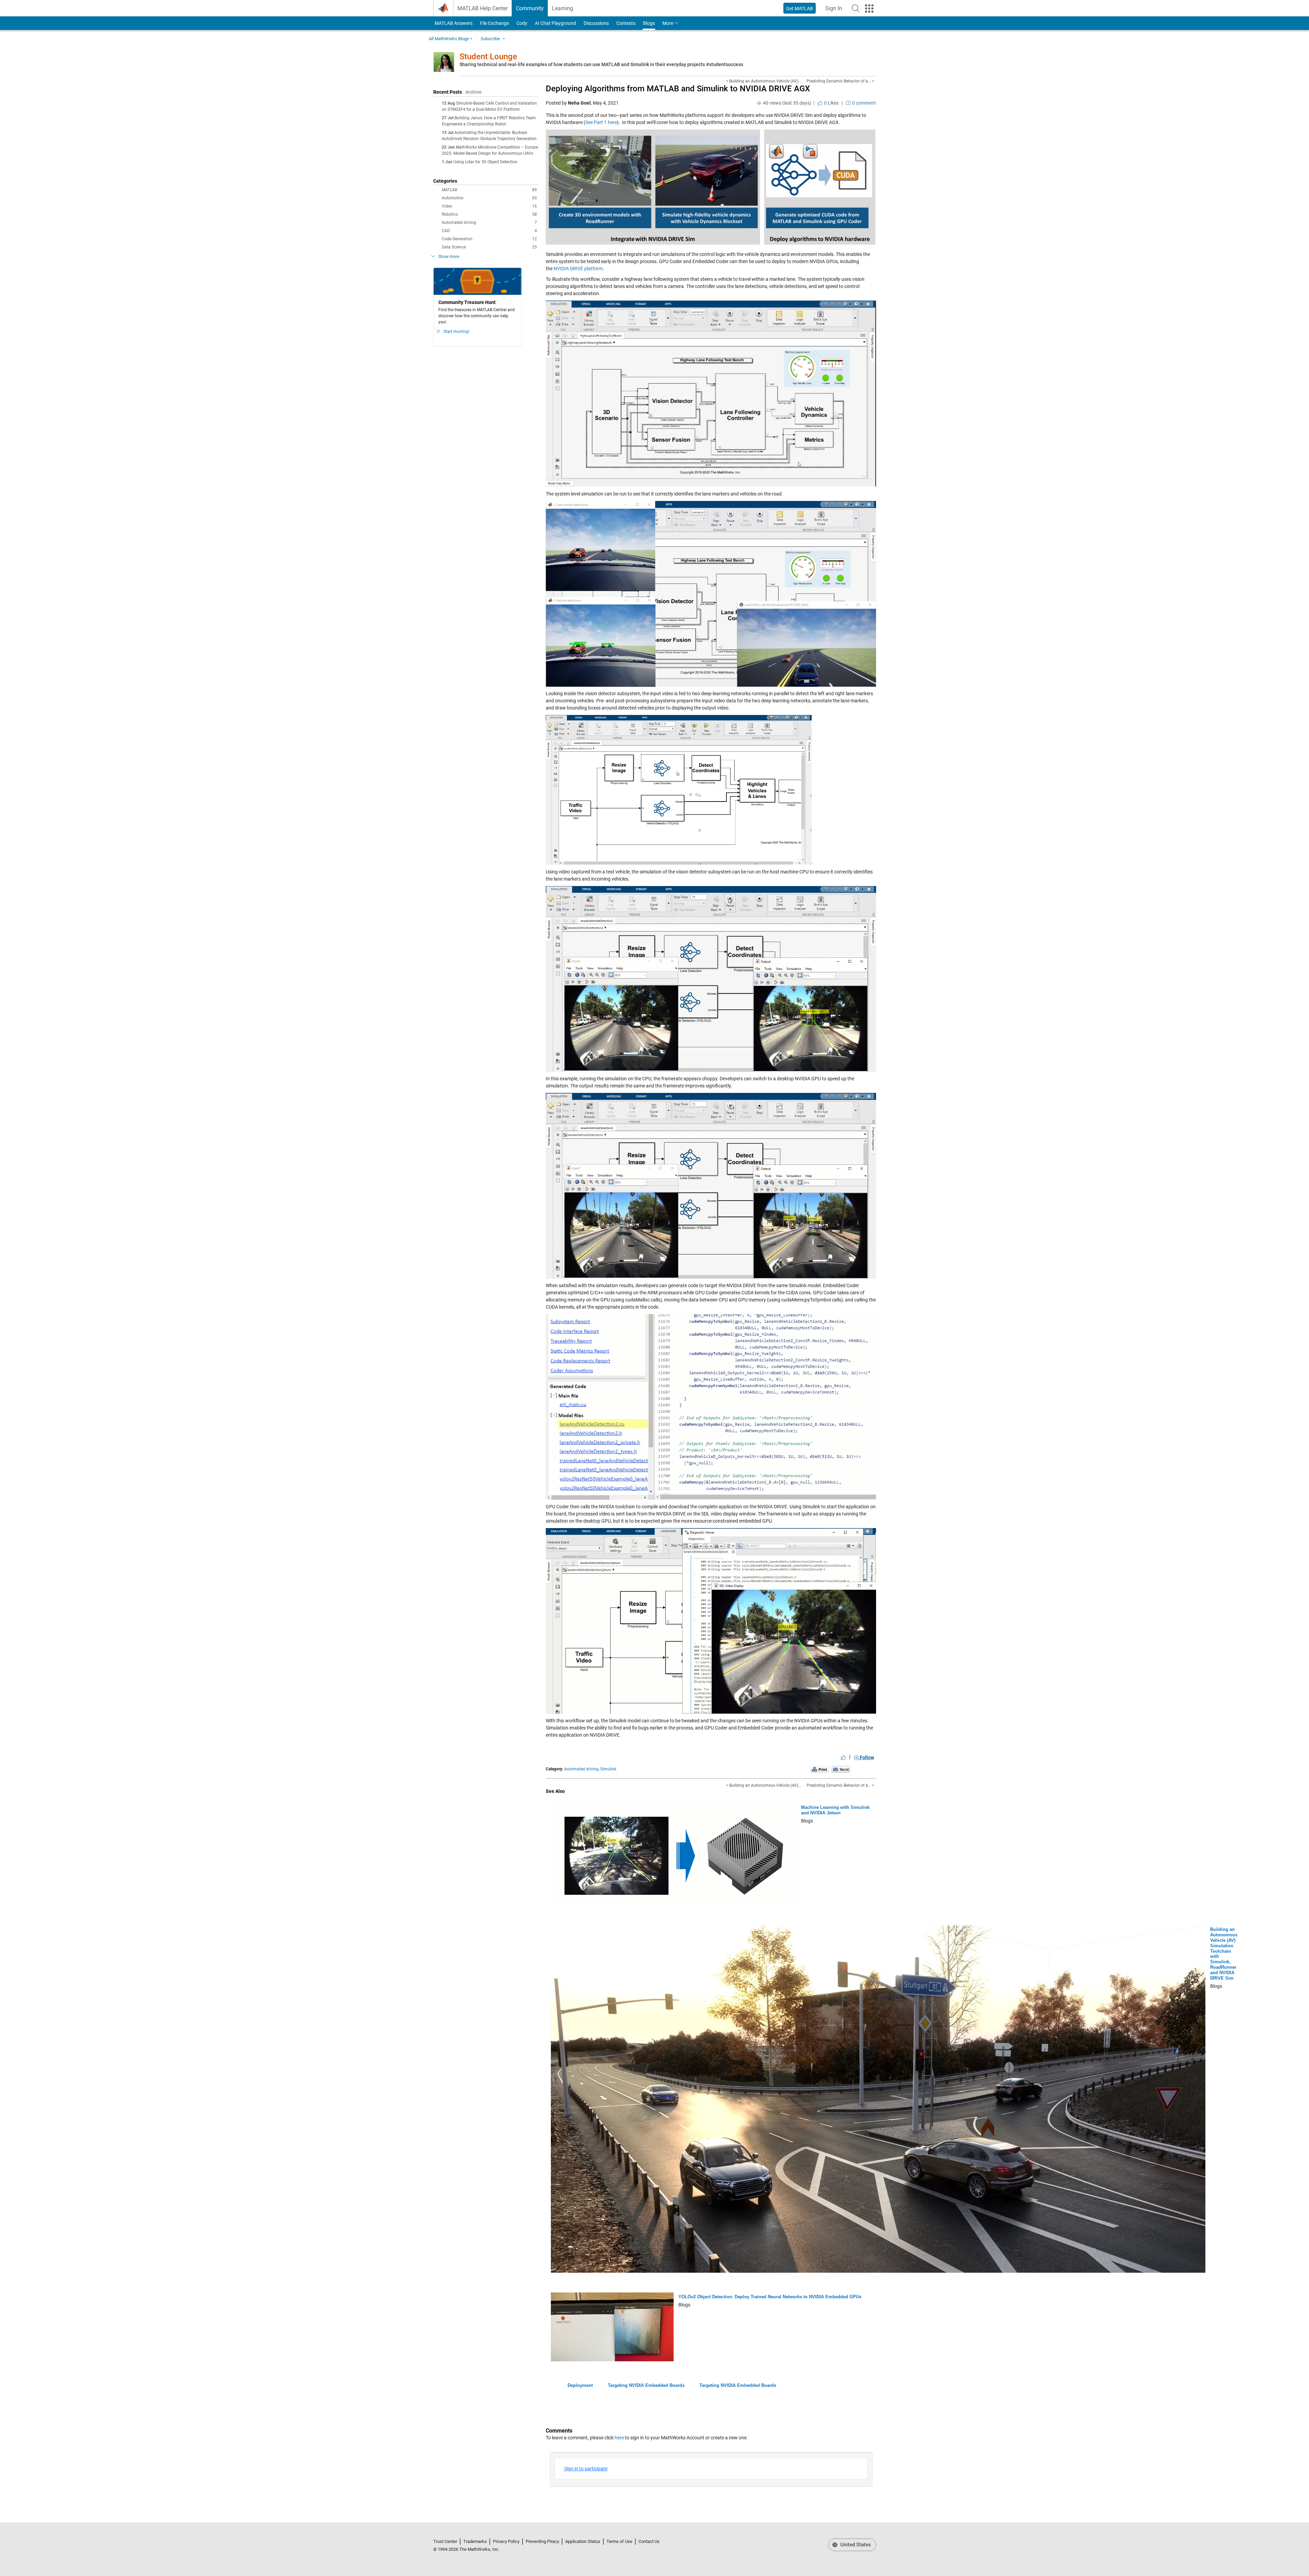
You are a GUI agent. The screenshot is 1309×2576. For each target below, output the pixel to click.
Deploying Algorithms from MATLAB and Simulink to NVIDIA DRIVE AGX (678, 89)
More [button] (668, 23)
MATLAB (489, 190)
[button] (856, 8)
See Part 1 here (601, 122)
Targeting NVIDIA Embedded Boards (646, 2385)
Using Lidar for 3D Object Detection (485, 162)
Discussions (596, 23)
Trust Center (445, 2541)
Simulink (608, 1769)
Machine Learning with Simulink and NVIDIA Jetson (835, 1810)
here (619, 2438)
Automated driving (489, 223)
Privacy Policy (506, 2541)
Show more (449, 257)
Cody (522, 23)
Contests (626, 23)
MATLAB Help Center (483, 8)
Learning (562, 8)
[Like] (843, 1757)
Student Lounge (488, 57)
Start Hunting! (456, 332)
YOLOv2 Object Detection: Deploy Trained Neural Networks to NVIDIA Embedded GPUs (770, 2297)
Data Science (489, 247)
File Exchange (494, 23)
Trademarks (475, 2541)
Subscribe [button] (490, 39)
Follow (866, 1757)
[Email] (841, 1769)
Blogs (649, 23)
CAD (489, 231)
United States (855, 2545)
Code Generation (489, 239)
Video (489, 206)
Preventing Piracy (542, 2541)
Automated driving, (582, 1769)
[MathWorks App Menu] (869, 9)
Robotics (489, 214)
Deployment (580, 2385)
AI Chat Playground (555, 23)
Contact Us (649, 2541)
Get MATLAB (800, 9)
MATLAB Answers (453, 23)
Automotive (489, 198)
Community (530, 8)
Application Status (583, 2541)
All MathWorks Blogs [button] (449, 39)
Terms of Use (619, 2541)
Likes (831, 103)
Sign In (836, 10)
